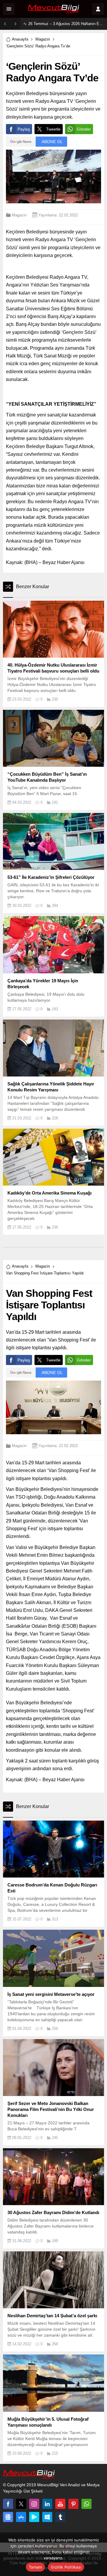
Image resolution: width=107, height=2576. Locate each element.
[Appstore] (21, 2517)
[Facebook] (8, 2504)
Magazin (43, 39)
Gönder (84, 129)
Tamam (35, 2567)
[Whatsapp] (86, 2504)
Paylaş (24, 129)
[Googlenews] (8, 2517)
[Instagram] (34, 2504)
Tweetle (53, 129)
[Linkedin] (47, 2504)
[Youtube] (60, 2504)
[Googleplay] (34, 2517)
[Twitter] (21, 2504)
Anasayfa (20, 39)
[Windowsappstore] (47, 2517)
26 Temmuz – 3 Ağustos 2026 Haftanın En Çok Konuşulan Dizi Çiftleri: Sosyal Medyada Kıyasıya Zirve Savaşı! (66, 24)
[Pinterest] (73, 2504)
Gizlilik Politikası (66, 2567)
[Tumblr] (60, 2517)
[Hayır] (100, 2554)
